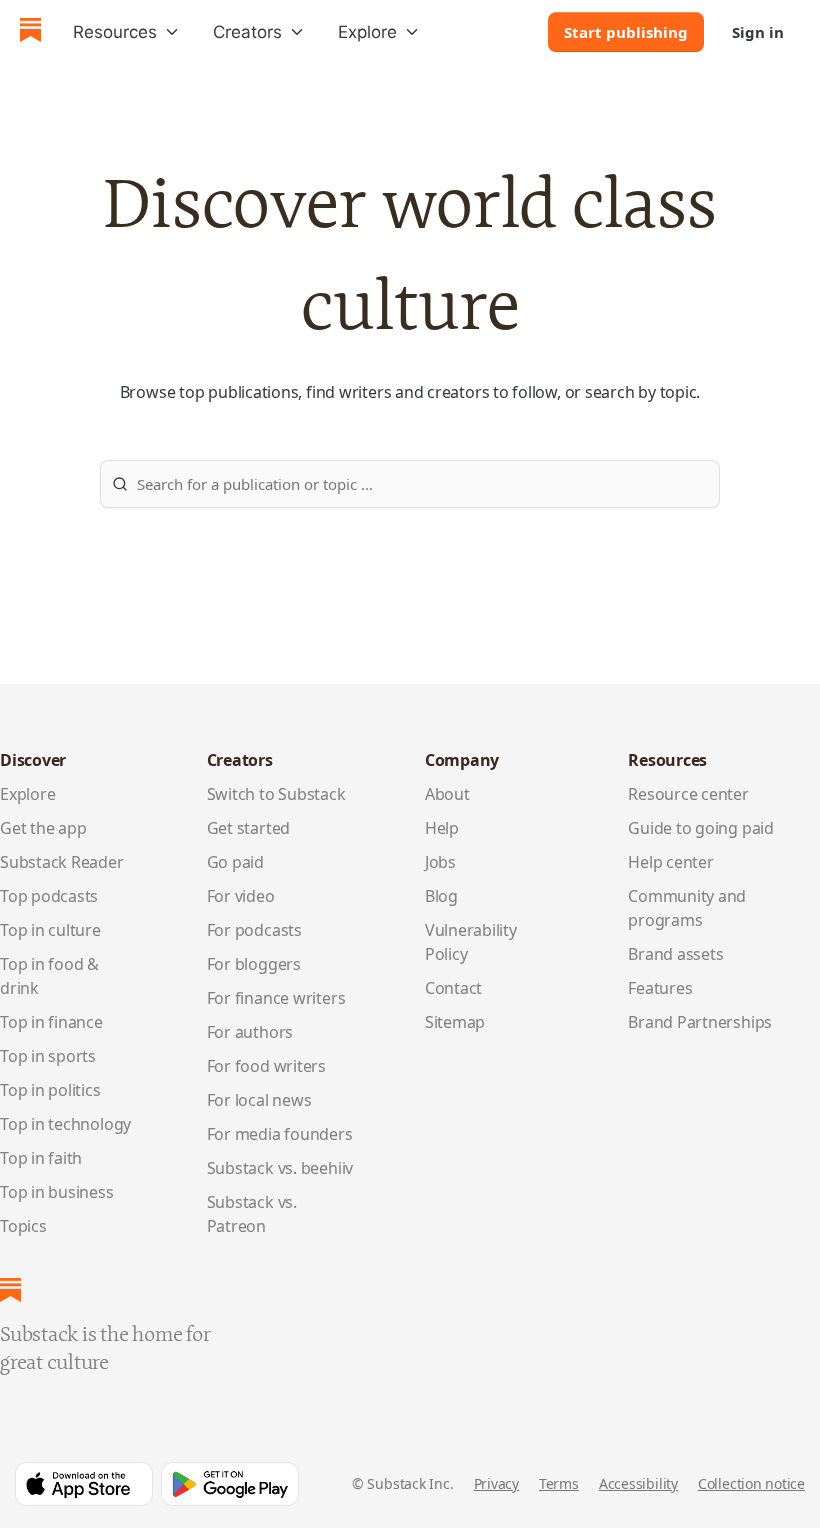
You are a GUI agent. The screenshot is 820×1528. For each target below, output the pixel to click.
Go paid (235, 862)
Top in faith (41, 1158)
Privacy (496, 1483)
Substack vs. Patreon (252, 1214)
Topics (23, 1226)
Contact (453, 988)
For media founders (280, 1134)
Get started (249, 828)
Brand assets (675, 954)
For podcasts (254, 930)
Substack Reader (62, 862)
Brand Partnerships (700, 1022)
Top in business (57, 1192)
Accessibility (638, 1483)
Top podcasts (49, 896)
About (447, 794)
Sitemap (455, 1022)
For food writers (266, 1066)
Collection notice (751, 1483)
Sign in (758, 32)
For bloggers (254, 964)
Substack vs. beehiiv (280, 1168)
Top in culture (50, 930)
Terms (559, 1483)
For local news (259, 1100)
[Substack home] (30, 32)
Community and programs (687, 908)
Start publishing (626, 32)
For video (241, 896)
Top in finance (51, 1022)
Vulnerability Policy (471, 942)
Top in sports (48, 1056)
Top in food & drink (49, 976)
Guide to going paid (701, 828)
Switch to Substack (276, 794)
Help (442, 828)
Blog (441, 896)
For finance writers (276, 998)
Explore (27, 794)
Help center (671, 862)
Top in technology (65, 1124)
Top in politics (50, 1090)
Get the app (43, 828)
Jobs (440, 862)
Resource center (688, 794)
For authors (250, 1032)
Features (660, 988)
